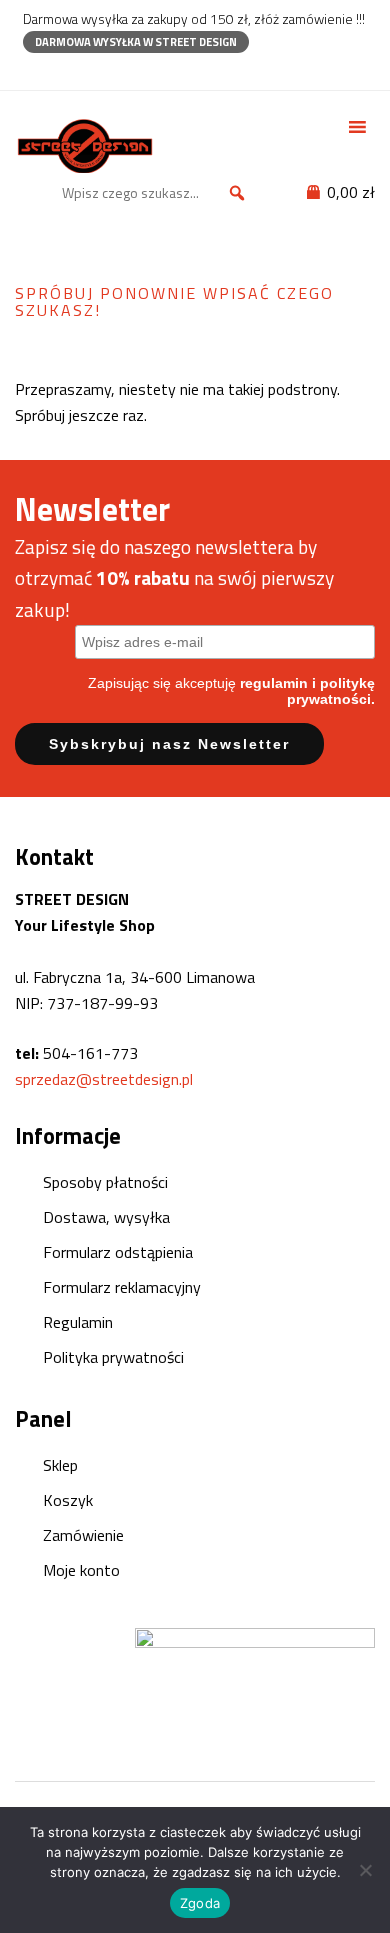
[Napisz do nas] (102, 71)
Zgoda (200, 1903)
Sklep (60, 1465)
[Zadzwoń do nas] (67, 71)
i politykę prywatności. (331, 691)
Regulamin (78, 1322)
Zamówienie (83, 1535)
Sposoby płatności (105, 1182)
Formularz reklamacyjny (122, 1287)
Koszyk (68, 1500)
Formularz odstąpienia (118, 1252)
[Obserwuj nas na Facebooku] (32, 71)
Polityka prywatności (113, 1357)
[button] (237, 193)
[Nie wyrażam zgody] (365, 1870)
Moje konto (81, 1570)
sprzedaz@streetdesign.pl (104, 1079)
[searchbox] (157, 193)
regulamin (274, 683)
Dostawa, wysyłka (106, 1217)
